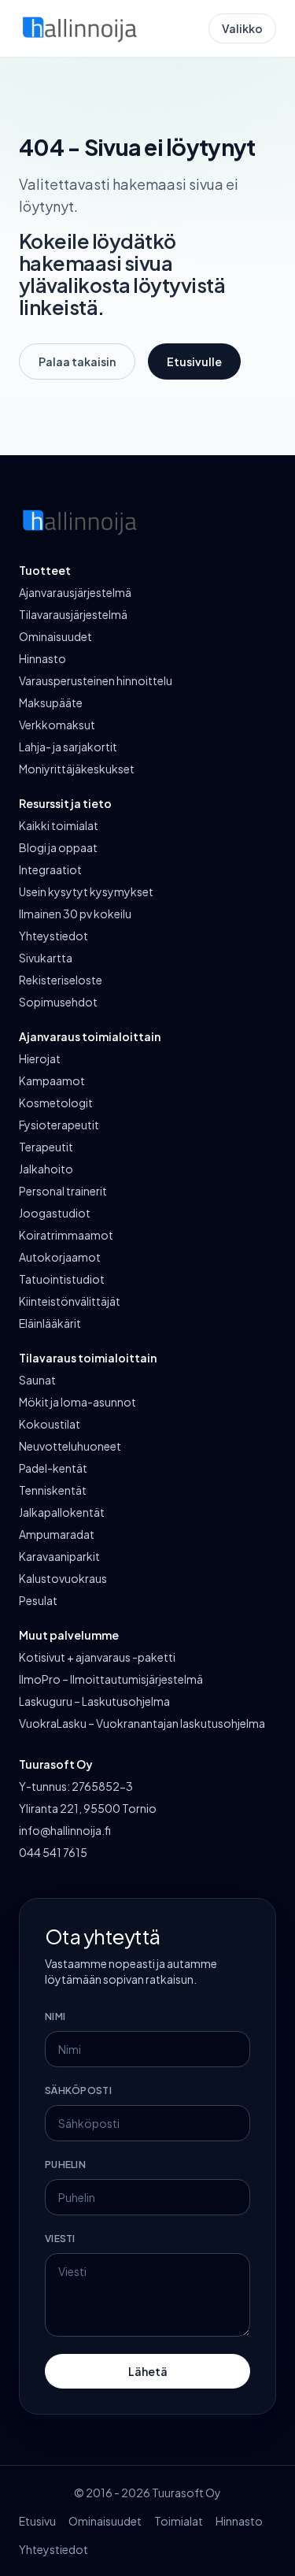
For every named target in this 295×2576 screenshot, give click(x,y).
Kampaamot (52, 1080)
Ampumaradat (57, 1534)
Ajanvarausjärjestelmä (75, 592)
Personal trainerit (63, 1191)
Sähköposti (78, 2090)
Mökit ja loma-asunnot (77, 1402)
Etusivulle (194, 361)
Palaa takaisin (77, 361)
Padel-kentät (53, 1468)
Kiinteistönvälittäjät (70, 1301)
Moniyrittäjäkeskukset (77, 769)
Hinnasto (42, 658)
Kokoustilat (50, 1424)
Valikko (242, 28)
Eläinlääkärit (50, 1323)
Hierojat (40, 1058)
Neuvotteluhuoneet (70, 1446)
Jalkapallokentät (62, 1512)
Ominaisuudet (55, 636)
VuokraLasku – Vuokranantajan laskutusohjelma (142, 1723)
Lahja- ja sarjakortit (68, 747)
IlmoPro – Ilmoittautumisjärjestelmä (111, 1679)
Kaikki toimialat (59, 825)
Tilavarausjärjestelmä (73, 614)
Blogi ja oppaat (58, 847)
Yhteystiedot (53, 936)
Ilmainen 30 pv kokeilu (75, 914)
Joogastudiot (55, 1213)
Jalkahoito (46, 1169)
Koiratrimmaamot (66, 1235)
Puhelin (65, 2165)
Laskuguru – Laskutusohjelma (94, 1701)
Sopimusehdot (58, 1002)
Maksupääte (51, 702)
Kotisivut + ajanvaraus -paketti (97, 1657)
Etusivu (37, 2521)
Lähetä (148, 2371)
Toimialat (179, 2521)
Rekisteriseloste (61, 980)
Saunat (37, 1380)
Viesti (60, 2239)
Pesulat (38, 1600)
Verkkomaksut (57, 725)
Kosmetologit (56, 1103)
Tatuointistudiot (62, 1279)
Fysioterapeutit (59, 1125)
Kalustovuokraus (63, 1578)
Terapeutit (46, 1147)
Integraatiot (50, 869)
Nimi (55, 2016)
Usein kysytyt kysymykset (86, 891)
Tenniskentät (53, 1490)
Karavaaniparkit (59, 1556)
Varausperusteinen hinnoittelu (96, 680)
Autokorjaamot (60, 1257)
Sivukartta (46, 958)
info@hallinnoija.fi (65, 1830)
